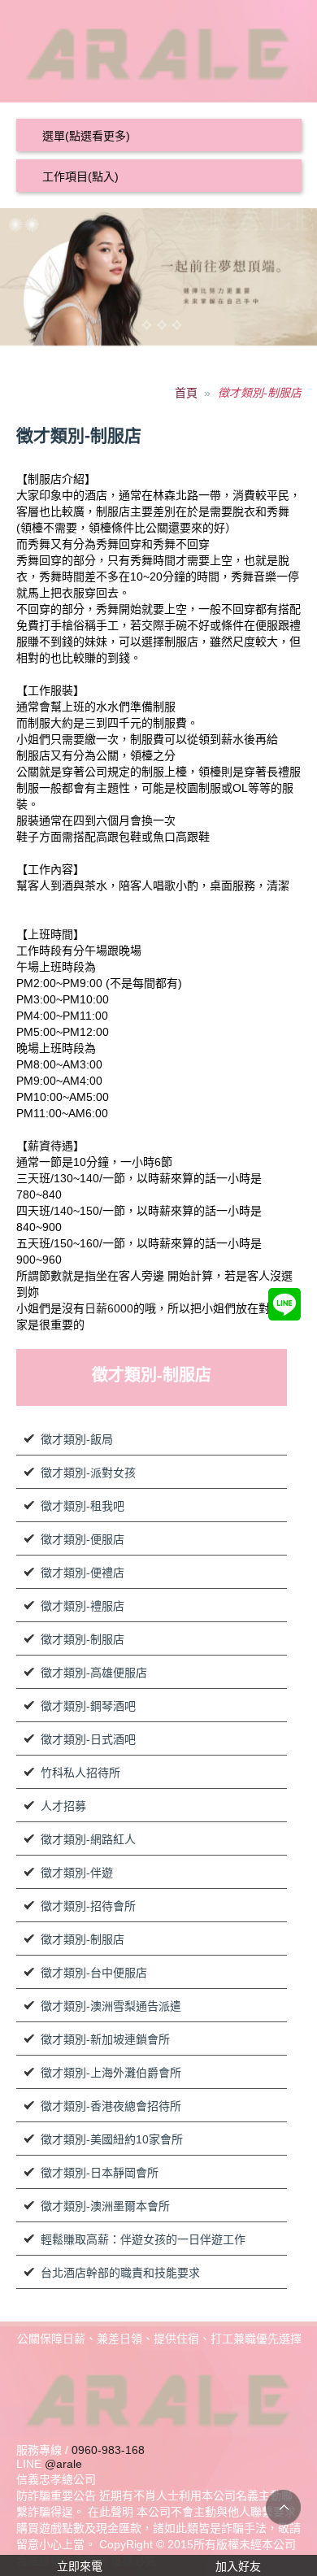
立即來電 (80, 2566)
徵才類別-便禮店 (83, 1573)
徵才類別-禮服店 (83, 1606)
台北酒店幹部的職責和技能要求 (120, 2273)
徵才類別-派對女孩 (88, 1473)
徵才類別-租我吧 (83, 1506)
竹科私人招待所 (80, 1773)
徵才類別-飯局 (77, 1439)
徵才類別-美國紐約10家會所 (112, 2139)
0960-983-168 (108, 2450)
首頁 (186, 393)
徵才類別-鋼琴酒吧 (88, 1706)
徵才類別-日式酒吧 (88, 1739)
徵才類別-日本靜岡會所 (100, 2173)
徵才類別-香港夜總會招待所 (111, 2106)
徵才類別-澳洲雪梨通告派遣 (111, 2006)
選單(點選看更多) (86, 136)
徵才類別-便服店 (83, 1539)
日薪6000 (109, 1308)
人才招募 (63, 1806)
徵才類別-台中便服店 (94, 1973)
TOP (283, 2507)
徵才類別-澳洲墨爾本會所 (105, 2206)
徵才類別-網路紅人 (88, 1839)
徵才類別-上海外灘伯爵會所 (111, 2073)
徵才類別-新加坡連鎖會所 (105, 2039)
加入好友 (238, 2566)
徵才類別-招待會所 (88, 1906)
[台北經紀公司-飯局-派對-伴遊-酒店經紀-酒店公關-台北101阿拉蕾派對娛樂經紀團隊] (159, 50)
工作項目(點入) (80, 176)
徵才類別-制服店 (83, 1639)
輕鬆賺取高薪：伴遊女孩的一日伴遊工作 (143, 2239)
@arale (63, 2464)
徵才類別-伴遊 (77, 1873)
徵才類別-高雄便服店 (94, 1673)
